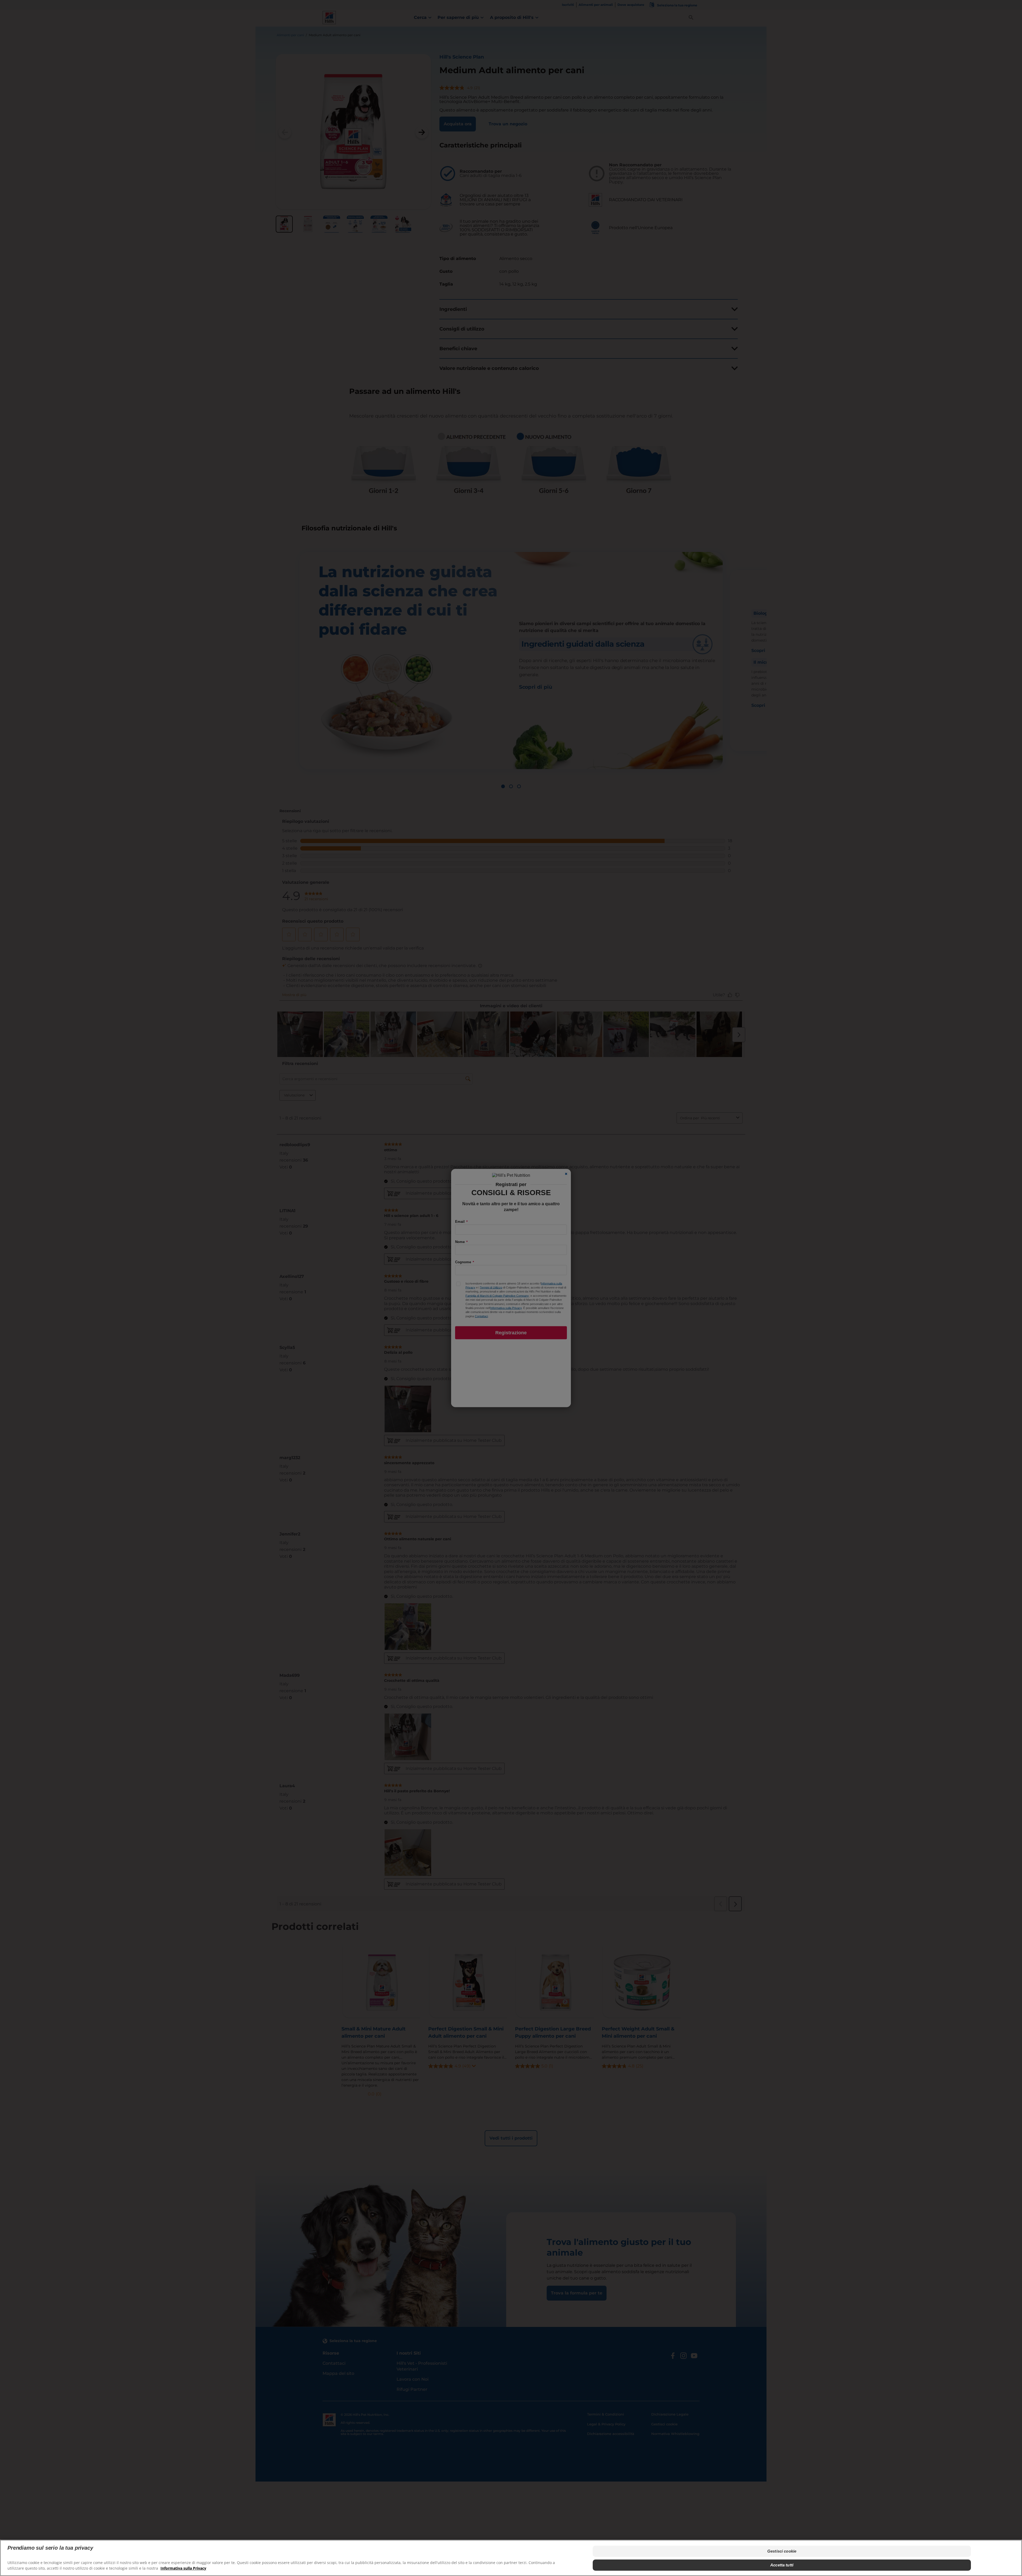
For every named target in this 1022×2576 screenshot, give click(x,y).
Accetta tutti (782, 2565)
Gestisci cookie (782, 2551)
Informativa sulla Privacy (183, 2568)
